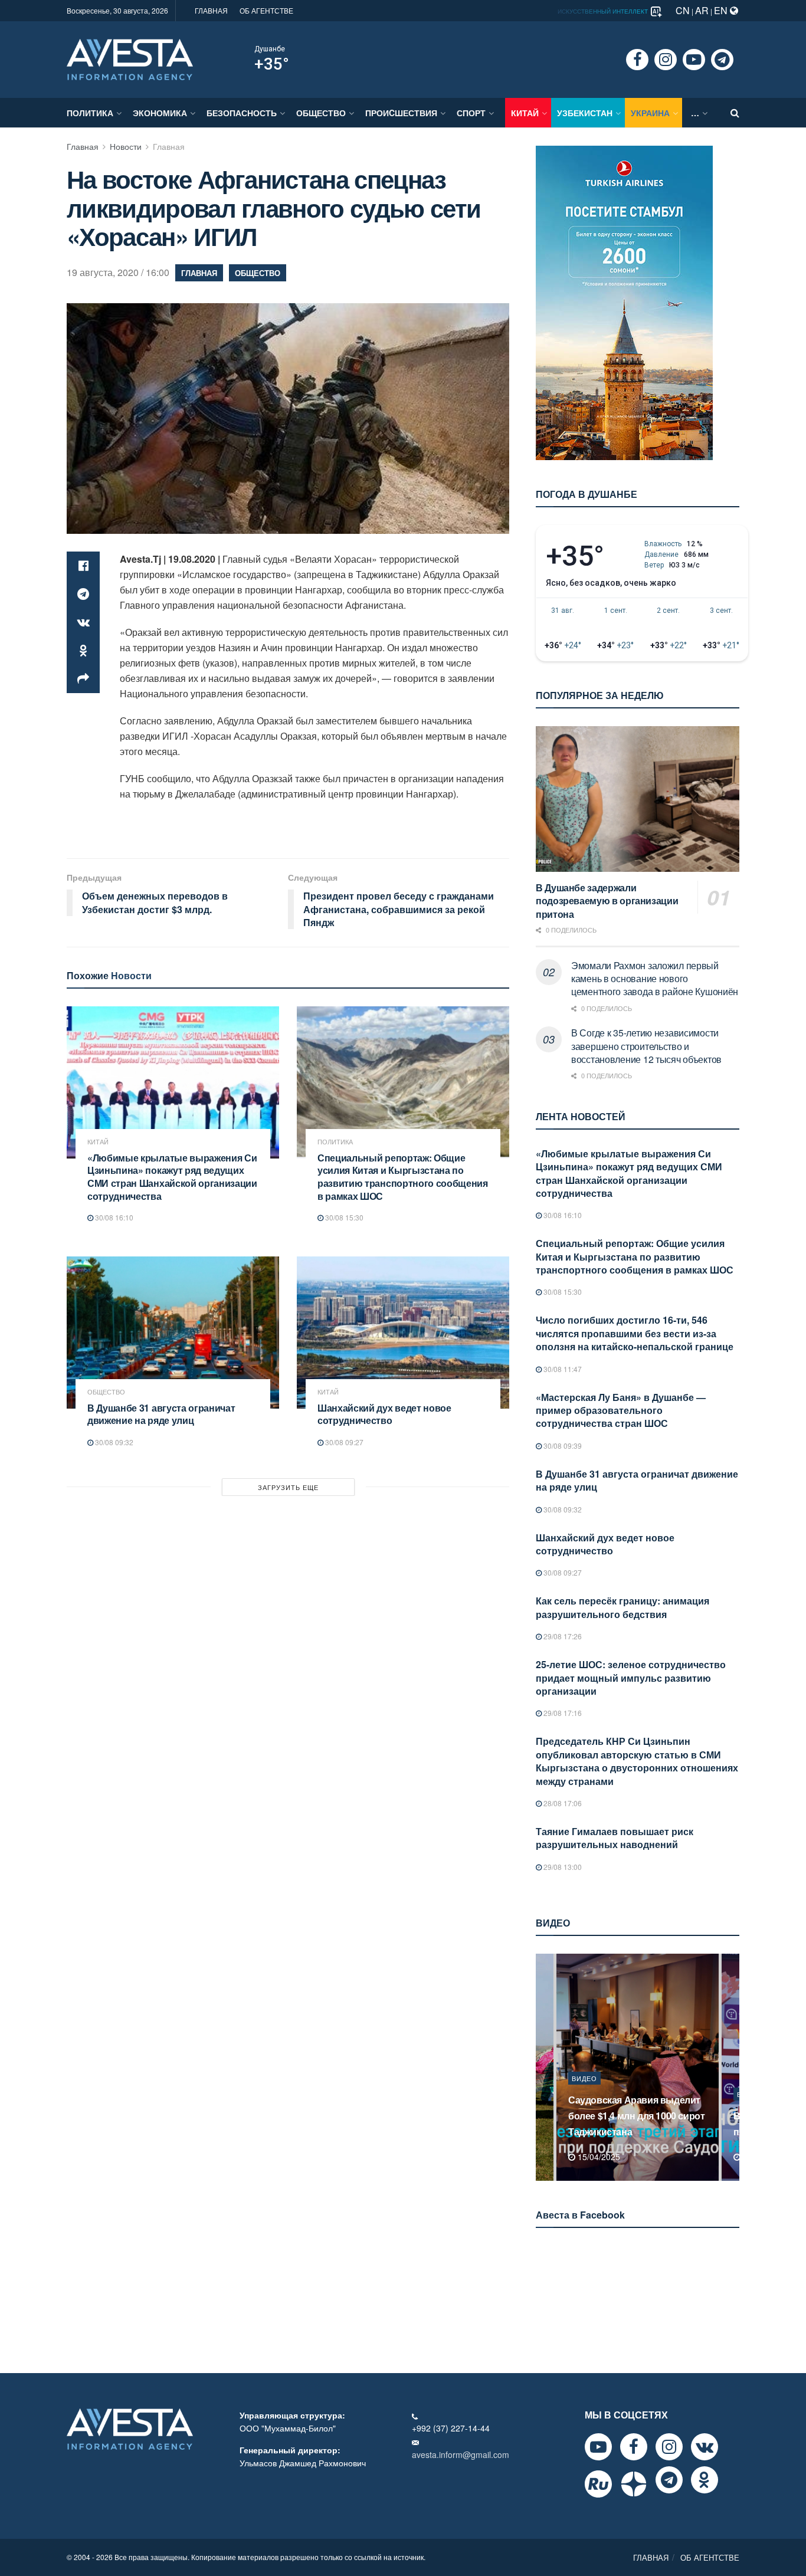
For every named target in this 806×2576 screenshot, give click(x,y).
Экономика (160, 113)
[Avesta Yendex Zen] (634, 2484)
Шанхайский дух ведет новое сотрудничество (384, 1414)
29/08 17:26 (562, 1636)
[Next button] (732, 2067)
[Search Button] (735, 113)
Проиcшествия (401, 113)
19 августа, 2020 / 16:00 (118, 272)
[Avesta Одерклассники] (705, 2480)
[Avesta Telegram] (669, 2480)
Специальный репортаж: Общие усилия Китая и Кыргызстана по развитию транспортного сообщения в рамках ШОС (403, 1177)
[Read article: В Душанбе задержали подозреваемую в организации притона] (638, 799)
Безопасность (242, 113)
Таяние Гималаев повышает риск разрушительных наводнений (615, 1838)
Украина (650, 113)
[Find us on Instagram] (666, 60)
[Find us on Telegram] (722, 60)
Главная (83, 146)
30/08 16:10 (113, 1217)
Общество (321, 113)
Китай (525, 113)
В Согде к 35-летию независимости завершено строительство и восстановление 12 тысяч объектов (646, 1046)
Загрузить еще (288, 1487)
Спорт (471, 113)
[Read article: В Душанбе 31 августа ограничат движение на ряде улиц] (173, 1332)
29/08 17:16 (562, 1713)
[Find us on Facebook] (637, 60)
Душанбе (270, 49)
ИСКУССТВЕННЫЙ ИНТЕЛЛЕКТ (604, 11)
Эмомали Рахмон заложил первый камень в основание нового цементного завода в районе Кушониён (655, 979)
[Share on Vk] (83, 622)
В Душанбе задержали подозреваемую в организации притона (607, 901)
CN (683, 10)
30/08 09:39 (562, 1445)
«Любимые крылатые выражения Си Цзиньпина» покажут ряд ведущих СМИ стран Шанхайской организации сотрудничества (172, 1177)
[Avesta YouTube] (598, 2447)
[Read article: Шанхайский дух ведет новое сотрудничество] (403, 1332)
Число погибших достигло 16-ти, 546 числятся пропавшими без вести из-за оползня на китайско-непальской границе (635, 1333)
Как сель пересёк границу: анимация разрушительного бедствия (622, 1607)
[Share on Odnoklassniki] (83, 651)
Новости (126, 146)
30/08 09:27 (343, 1442)
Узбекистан (585, 113)
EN (722, 10)
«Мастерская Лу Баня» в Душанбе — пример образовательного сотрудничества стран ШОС (621, 1410)
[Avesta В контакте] (705, 2447)
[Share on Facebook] (83, 566)
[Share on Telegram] (83, 594)
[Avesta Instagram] (669, 2447)
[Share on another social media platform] (83, 679)
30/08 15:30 (343, 1217)
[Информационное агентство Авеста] (130, 58)
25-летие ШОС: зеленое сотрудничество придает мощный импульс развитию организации (631, 1678)
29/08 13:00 (562, 1867)
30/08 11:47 (562, 1369)
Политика (90, 113)
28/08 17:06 (562, 1803)
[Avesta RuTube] (598, 2484)
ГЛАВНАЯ (211, 10)
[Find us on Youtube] (694, 60)
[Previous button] (543, 2067)
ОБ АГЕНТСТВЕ (266, 10)
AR (702, 10)
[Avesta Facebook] (634, 2447)
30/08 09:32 (113, 1442)
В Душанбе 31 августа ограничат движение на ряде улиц (161, 1414)
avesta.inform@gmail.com (461, 2454)
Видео (584, 2094)
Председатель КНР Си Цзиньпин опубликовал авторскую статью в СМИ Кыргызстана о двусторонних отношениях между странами (637, 1761)
